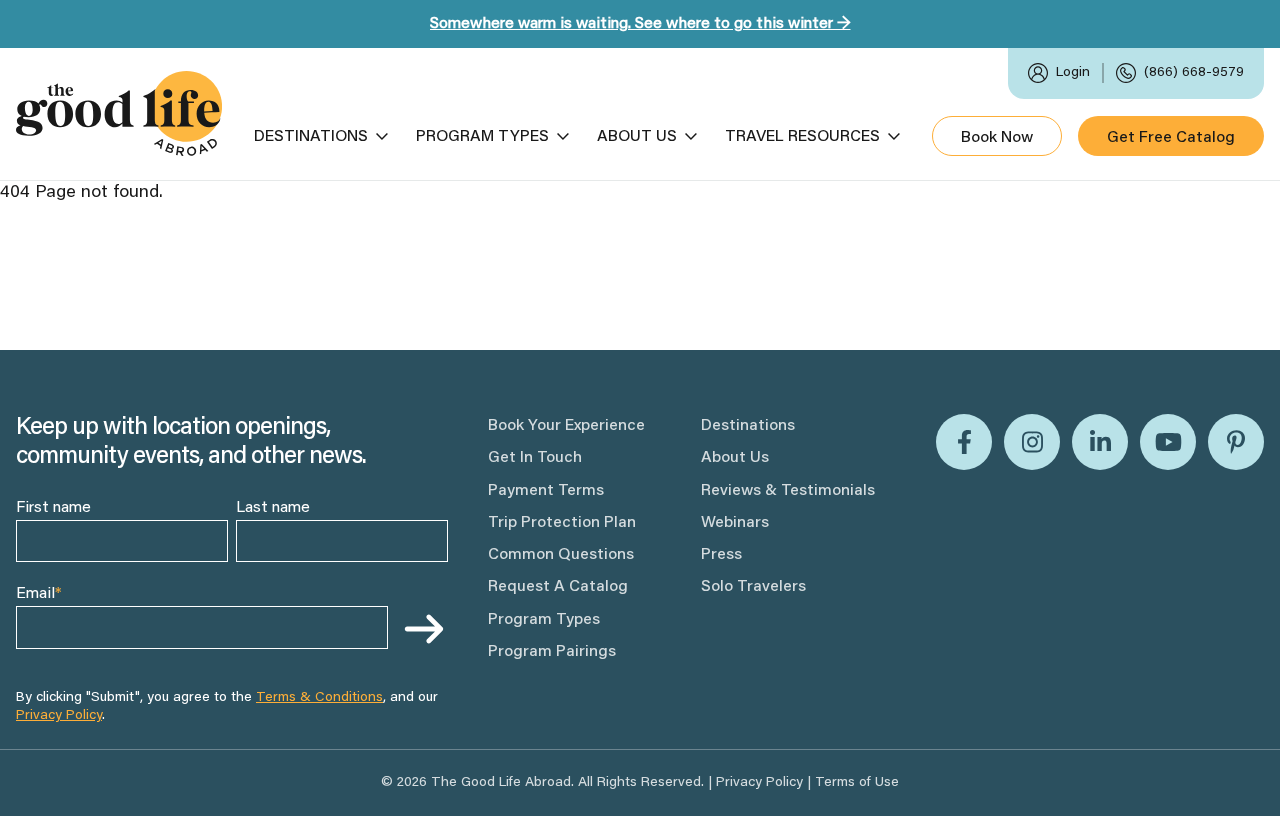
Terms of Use (857, 783)
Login (1073, 73)
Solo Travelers (753, 587)
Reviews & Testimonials (788, 491)
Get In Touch (535, 458)
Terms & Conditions (319, 698)
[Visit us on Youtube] (1168, 442)
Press (721, 555)
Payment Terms (546, 491)
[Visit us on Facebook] (964, 442)
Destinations (311, 137)
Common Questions (561, 555)
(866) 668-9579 (1194, 73)
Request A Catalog (558, 587)
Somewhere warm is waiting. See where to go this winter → (640, 24)
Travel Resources (802, 137)
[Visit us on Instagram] (1032, 442)
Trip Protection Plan (562, 523)
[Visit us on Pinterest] (1236, 442)
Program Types (482, 137)
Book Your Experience (566, 426)
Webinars (735, 523)
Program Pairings (552, 652)
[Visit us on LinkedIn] (1100, 442)
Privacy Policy (59, 716)
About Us (637, 137)
